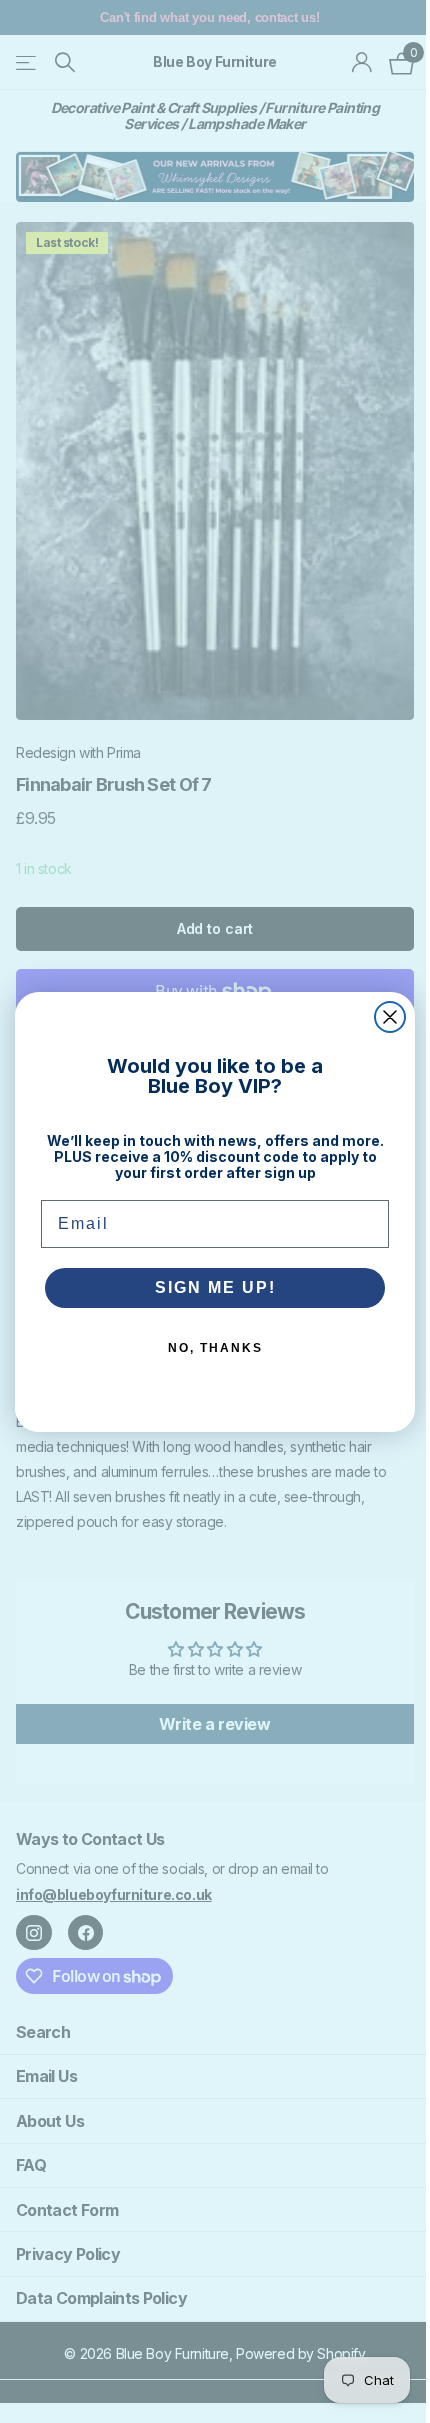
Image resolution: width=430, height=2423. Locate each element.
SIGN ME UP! (215, 1287)
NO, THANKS (215, 1348)
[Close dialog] (390, 1017)
